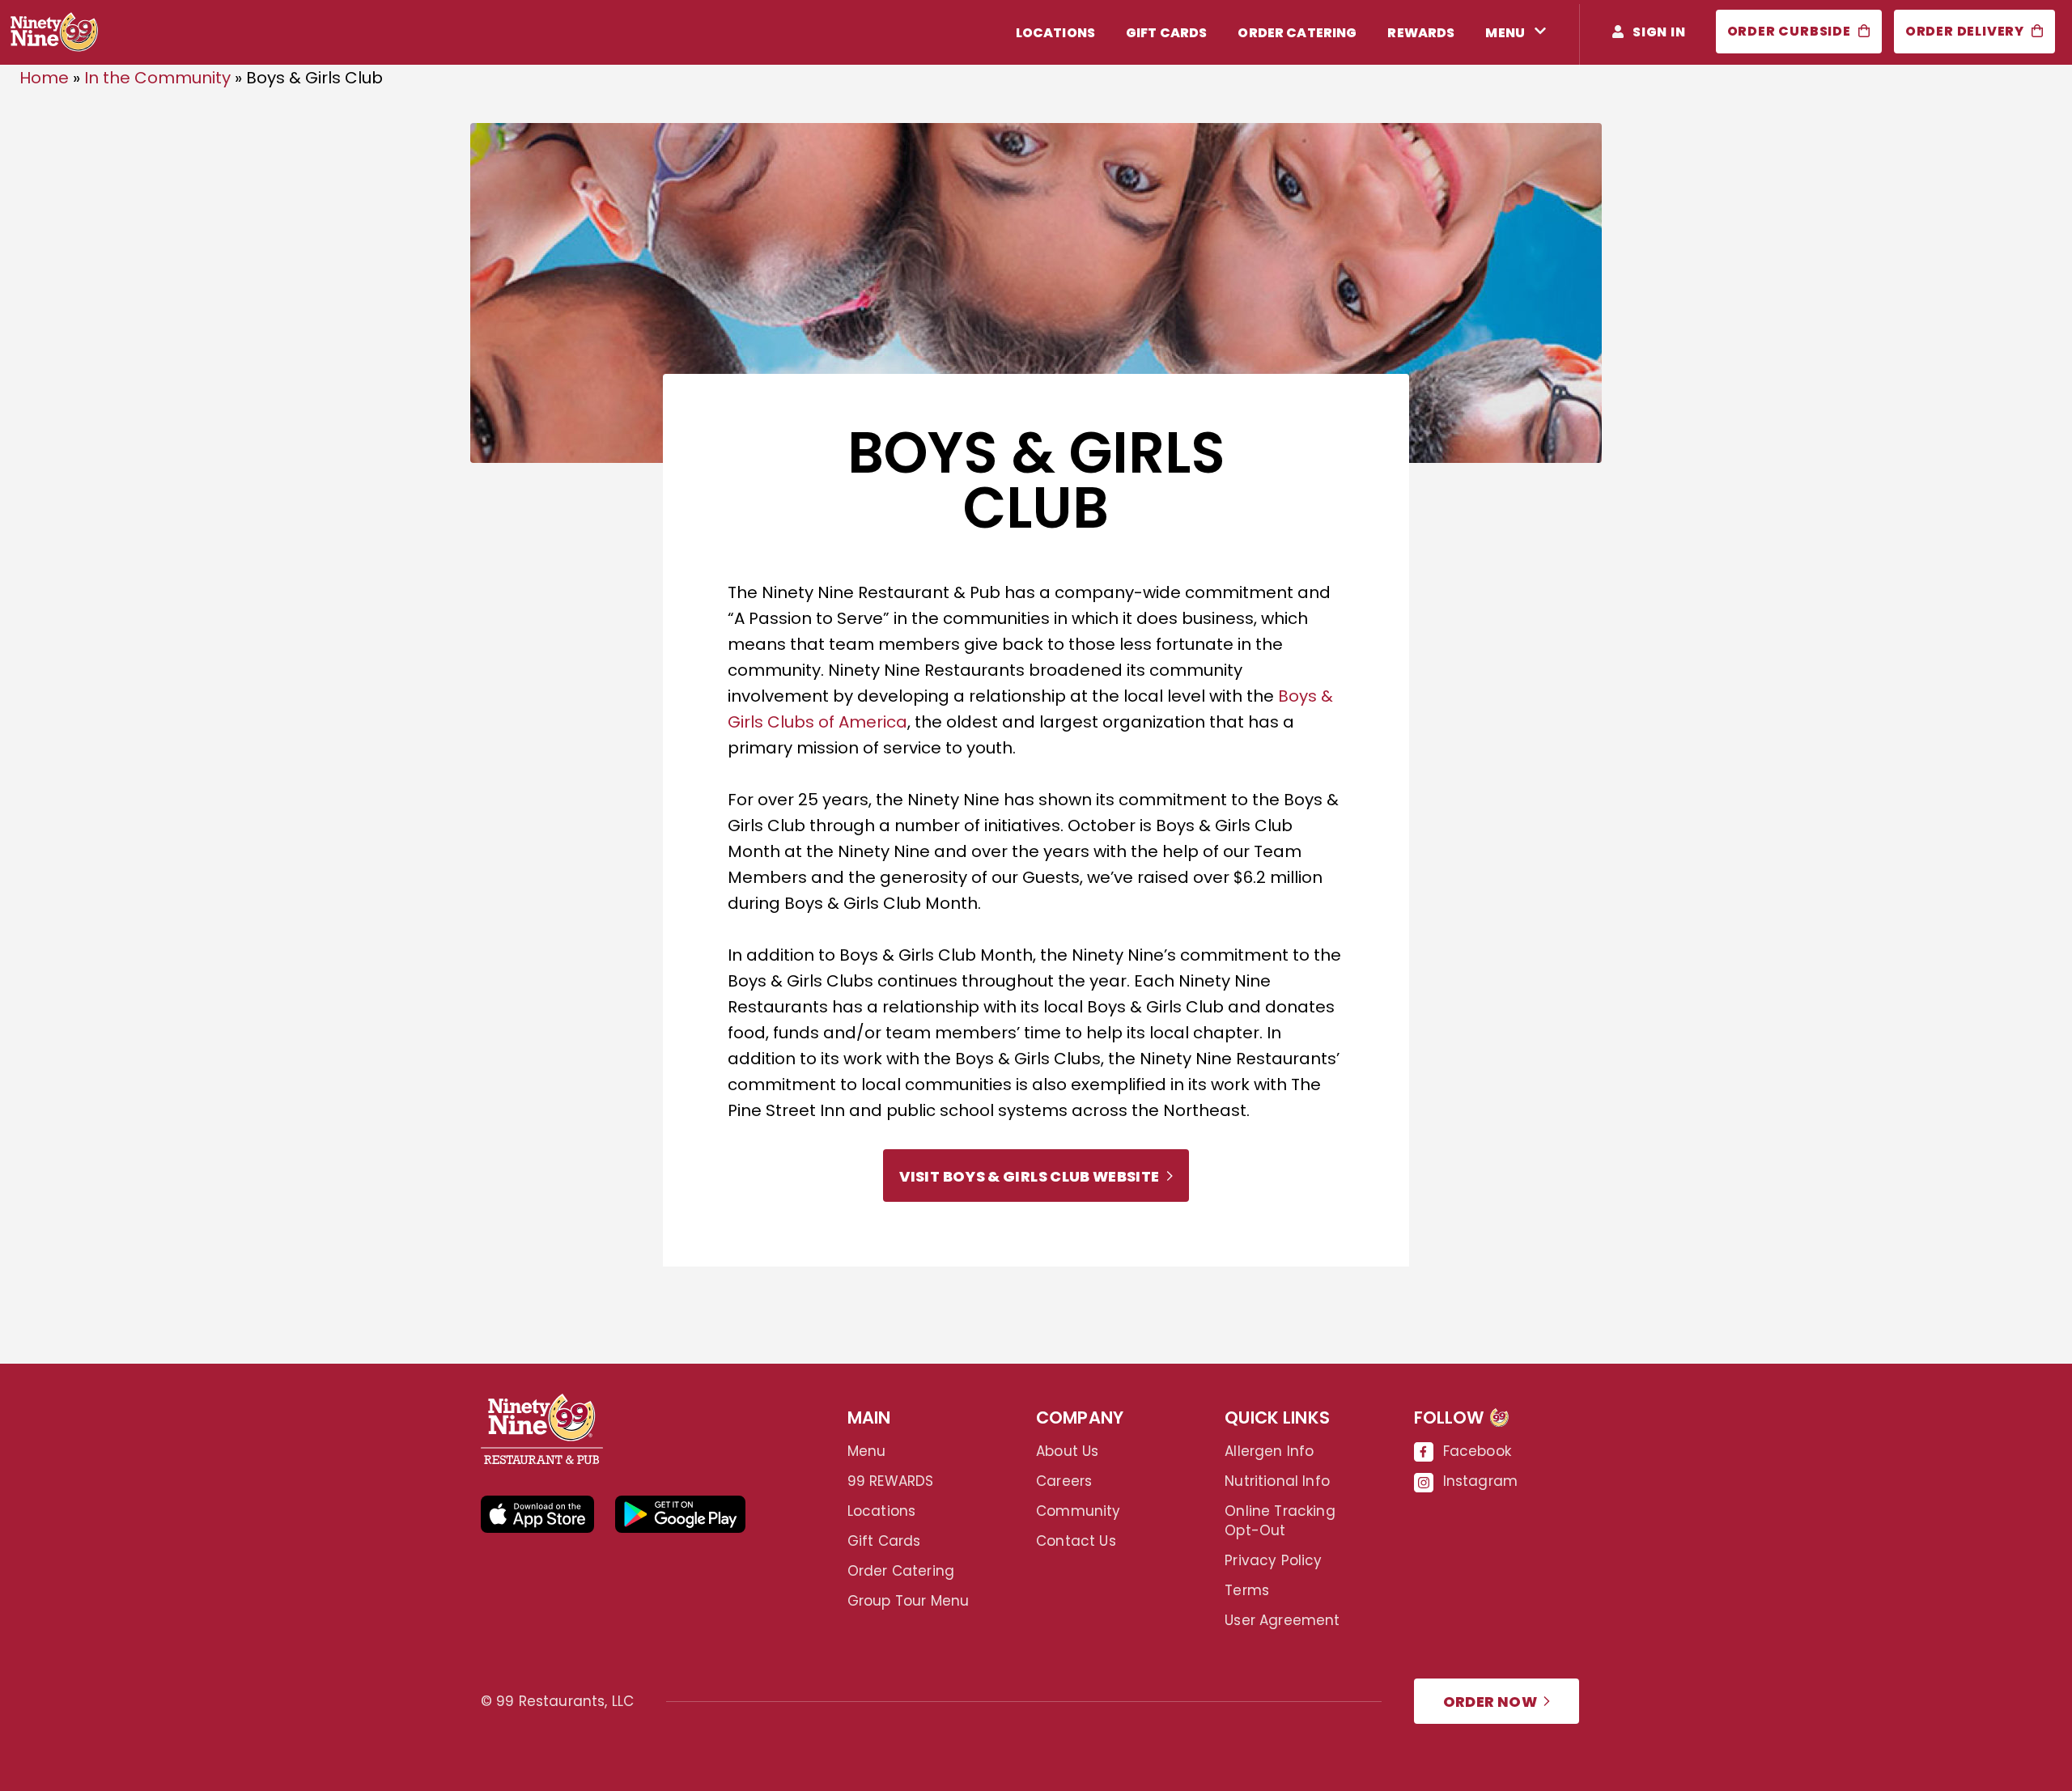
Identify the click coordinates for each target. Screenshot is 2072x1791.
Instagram (1481, 1481)
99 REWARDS (891, 1481)
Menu (867, 1451)
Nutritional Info (1277, 1481)
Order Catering (901, 1571)
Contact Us (1076, 1541)
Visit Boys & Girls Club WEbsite (1029, 1176)
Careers (1064, 1481)
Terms (1247, 1590)
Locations (882, 1511)
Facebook (1477, 1451)
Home (44, 78)
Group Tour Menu (909, 1601)
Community (1078, 1511)
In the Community (157, 78)
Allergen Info (1269, 1451)
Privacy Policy (1273, 1560)
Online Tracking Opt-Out (1280, 1521)
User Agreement (1282, 1620)
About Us (1067, 1451)
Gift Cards (884, 1541)
